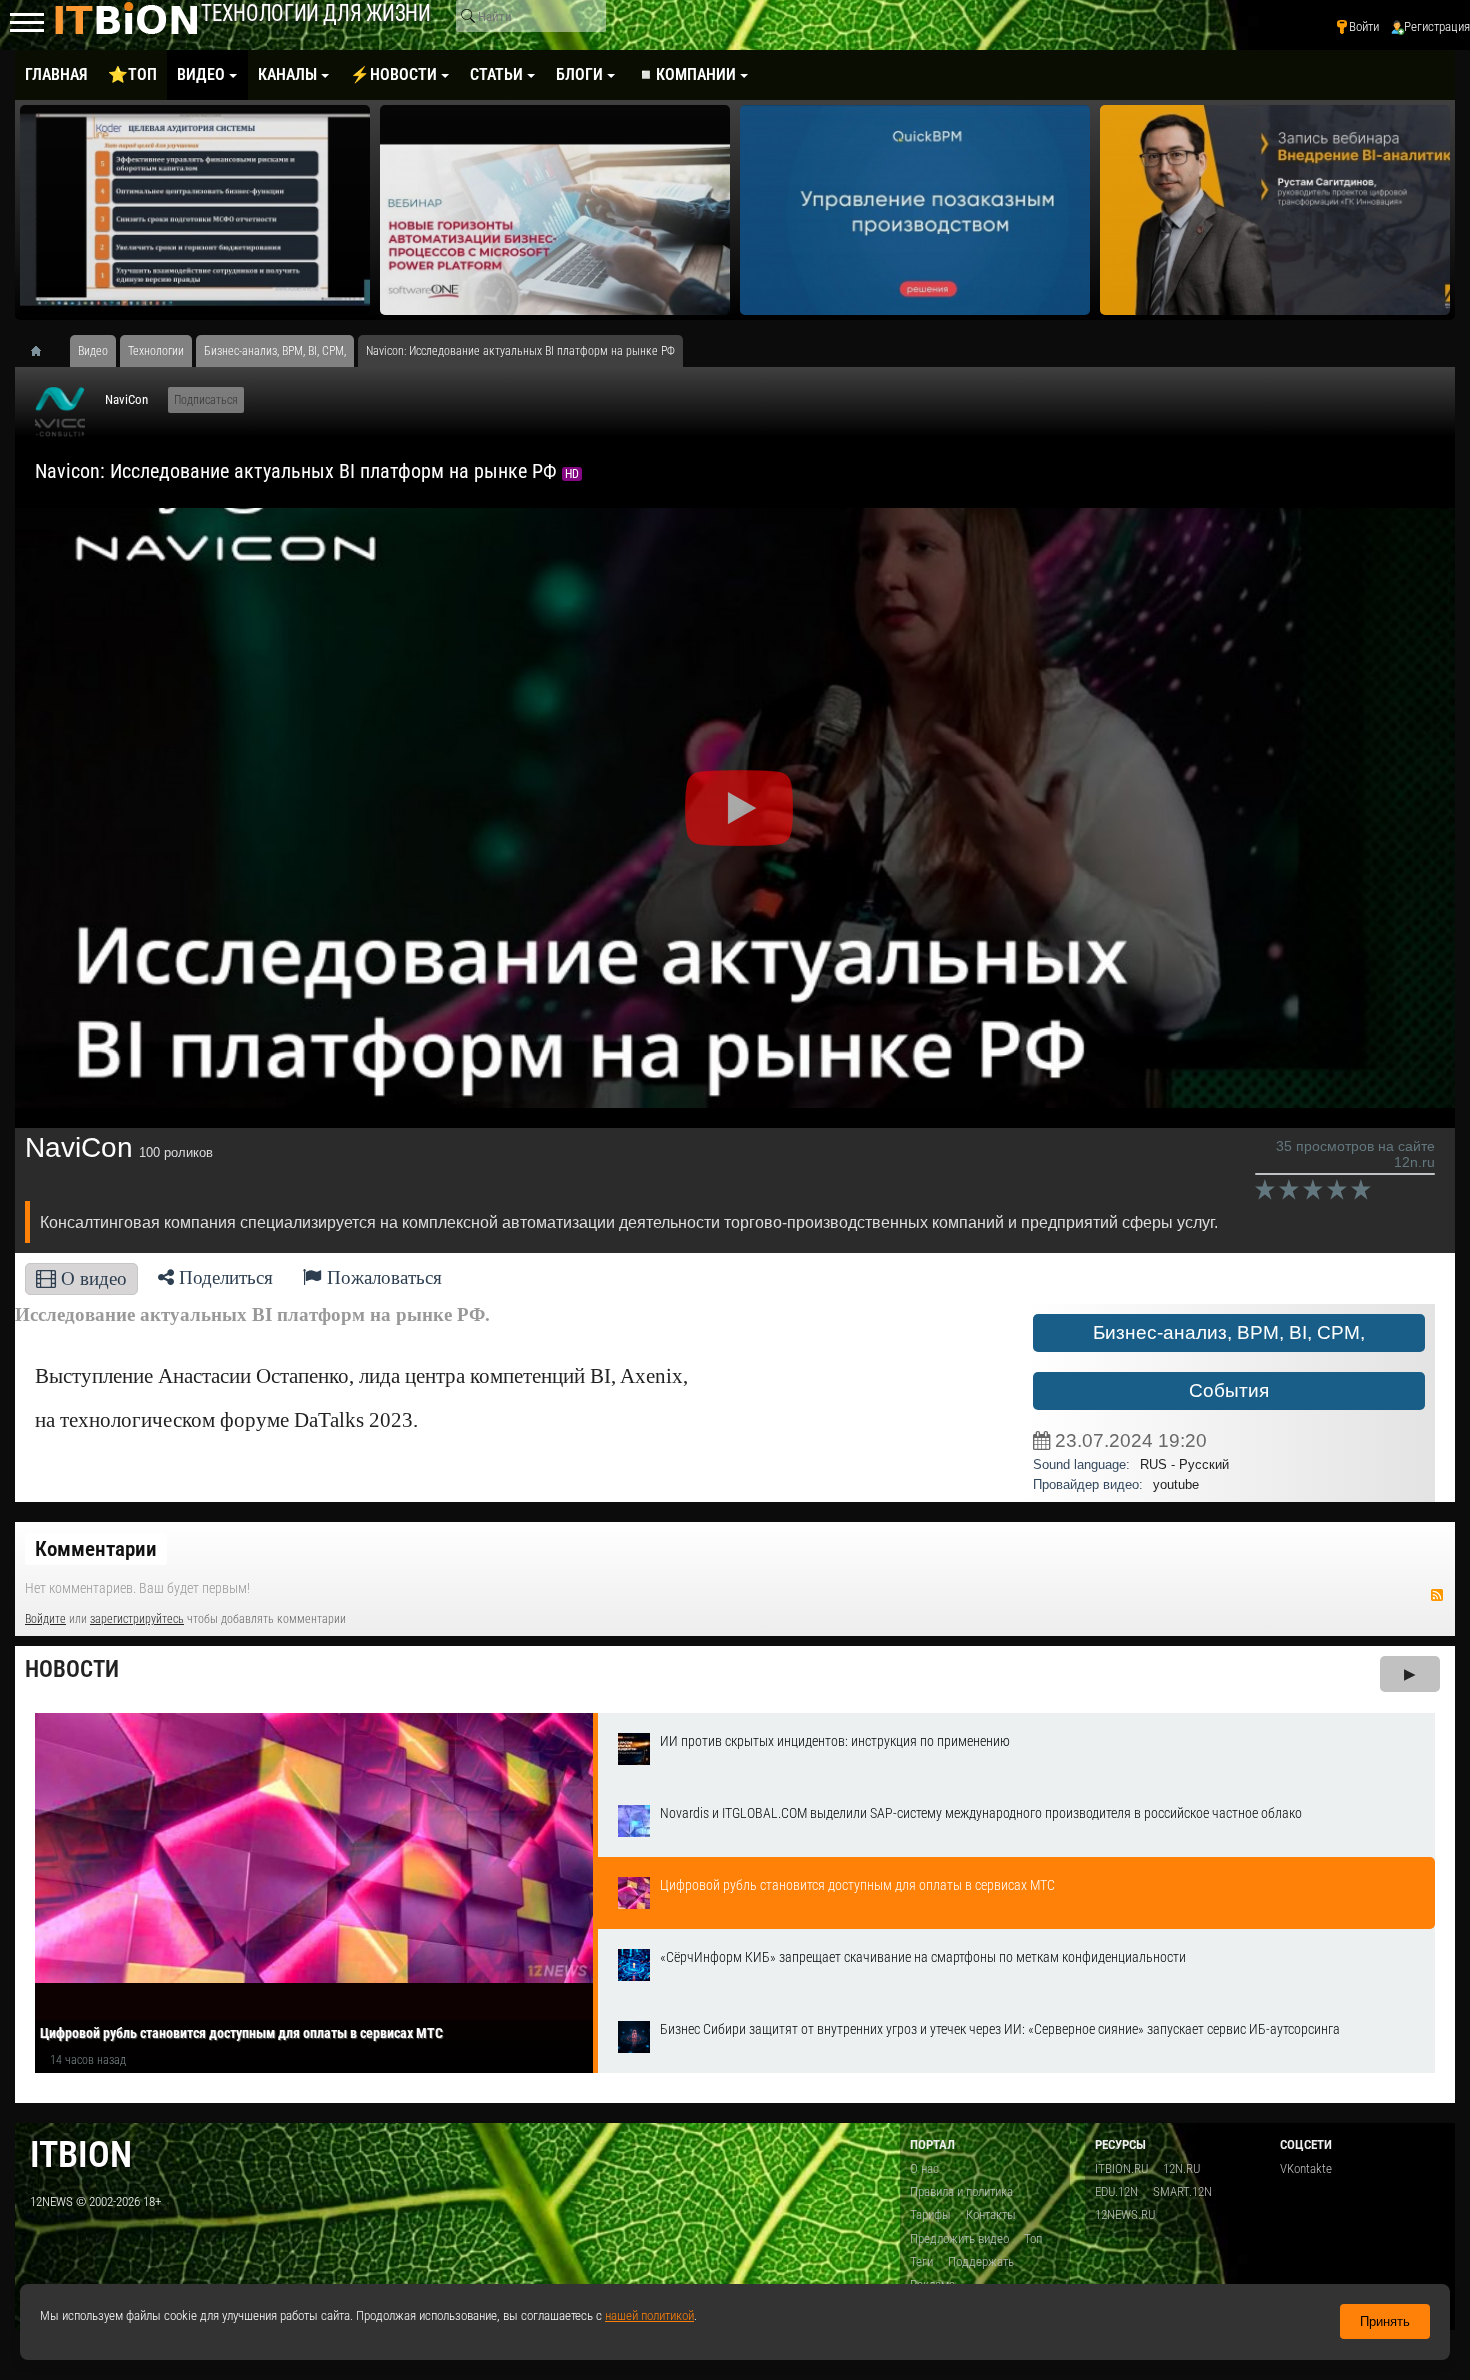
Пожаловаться (382, 1277)
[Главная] (43, 351)
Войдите (45, 1619)
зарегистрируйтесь (137, 1619)
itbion (81, 2154)
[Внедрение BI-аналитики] (1275, 210)
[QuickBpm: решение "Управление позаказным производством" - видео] (915, 210)
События (1229, 1390)
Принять (1385, 2321)
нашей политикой (649, 2315)
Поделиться (223, 1277)
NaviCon (126, 399)
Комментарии (96, 1549)
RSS (1437, 1595)
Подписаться (206, 400)
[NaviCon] (60, 412)
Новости (72, 1669)
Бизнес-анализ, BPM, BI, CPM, (1229, 1332)
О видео (91, 1278)
